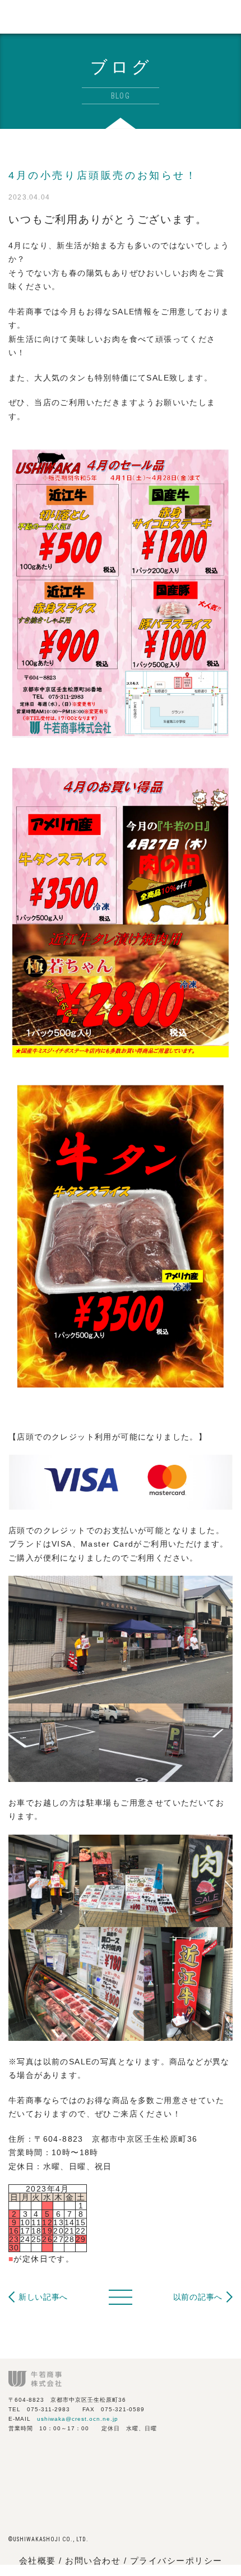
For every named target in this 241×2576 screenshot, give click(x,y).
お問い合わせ (94, 2561)
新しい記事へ (43, 2297)
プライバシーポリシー (176, 2561)
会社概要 (38, 2561)
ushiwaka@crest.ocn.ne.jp (78, 2419)
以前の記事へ (198, 2297)
